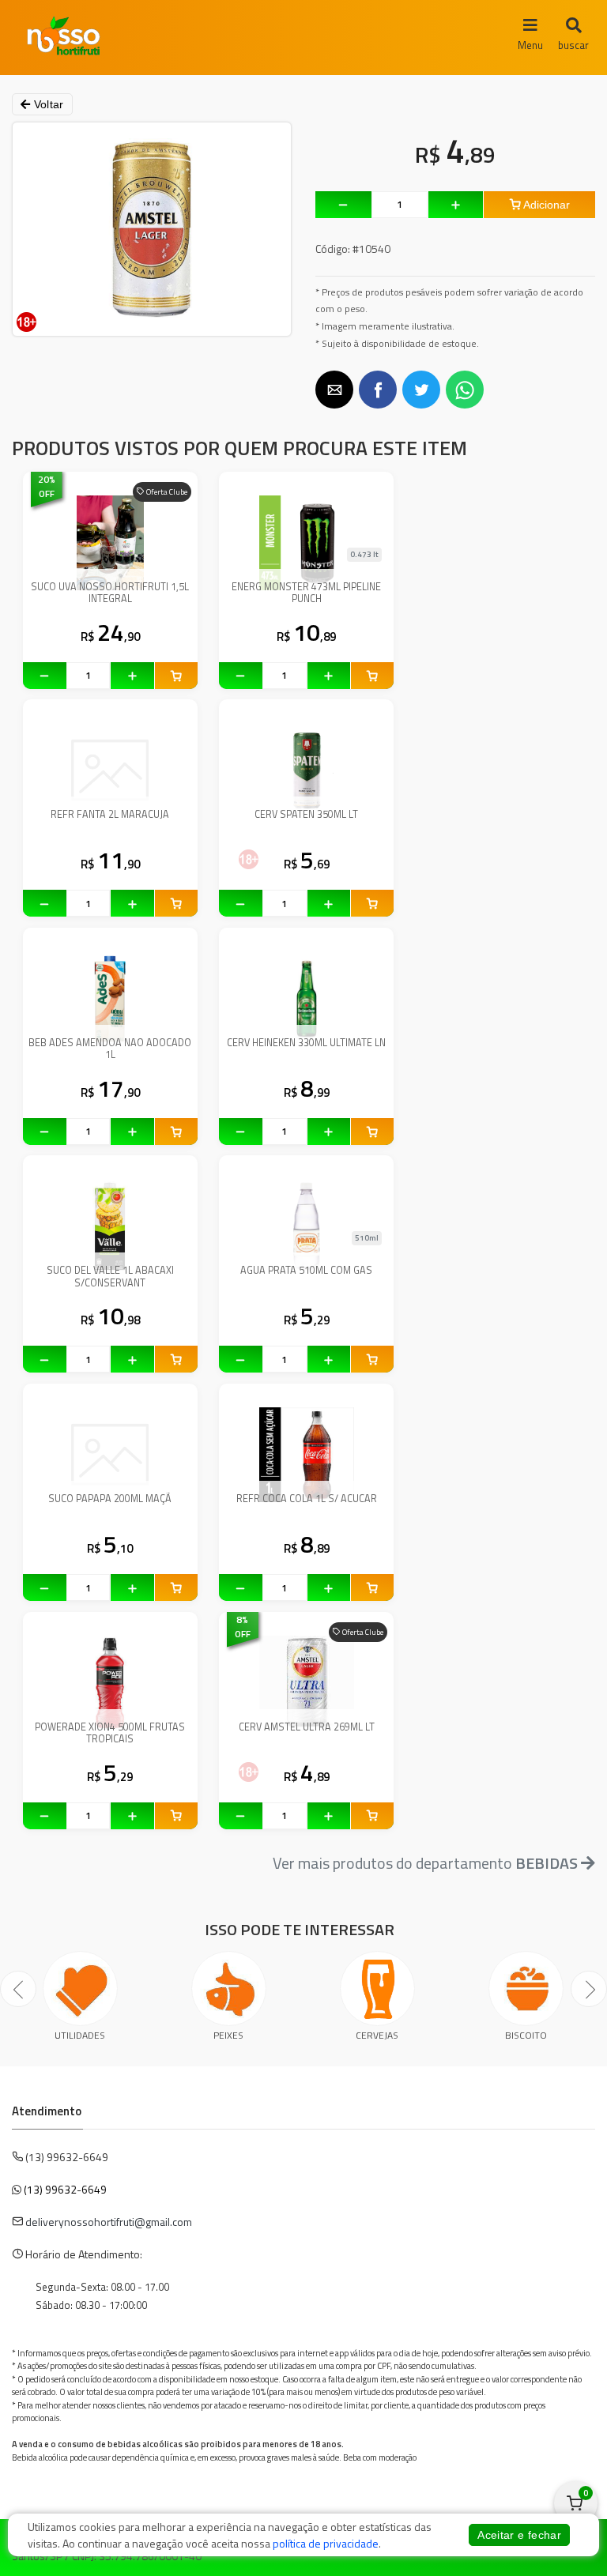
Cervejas (377, 2035)
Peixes (228, 2035)
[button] (334, 390)
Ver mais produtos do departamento (425, 1863)
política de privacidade (326, 2543)
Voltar (47, 104)
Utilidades (80, 2035)
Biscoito (526, 2035)
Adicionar (545, 205)
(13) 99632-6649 (65, 2189)
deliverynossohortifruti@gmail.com (109, 2222)
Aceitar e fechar (519, 2535)
